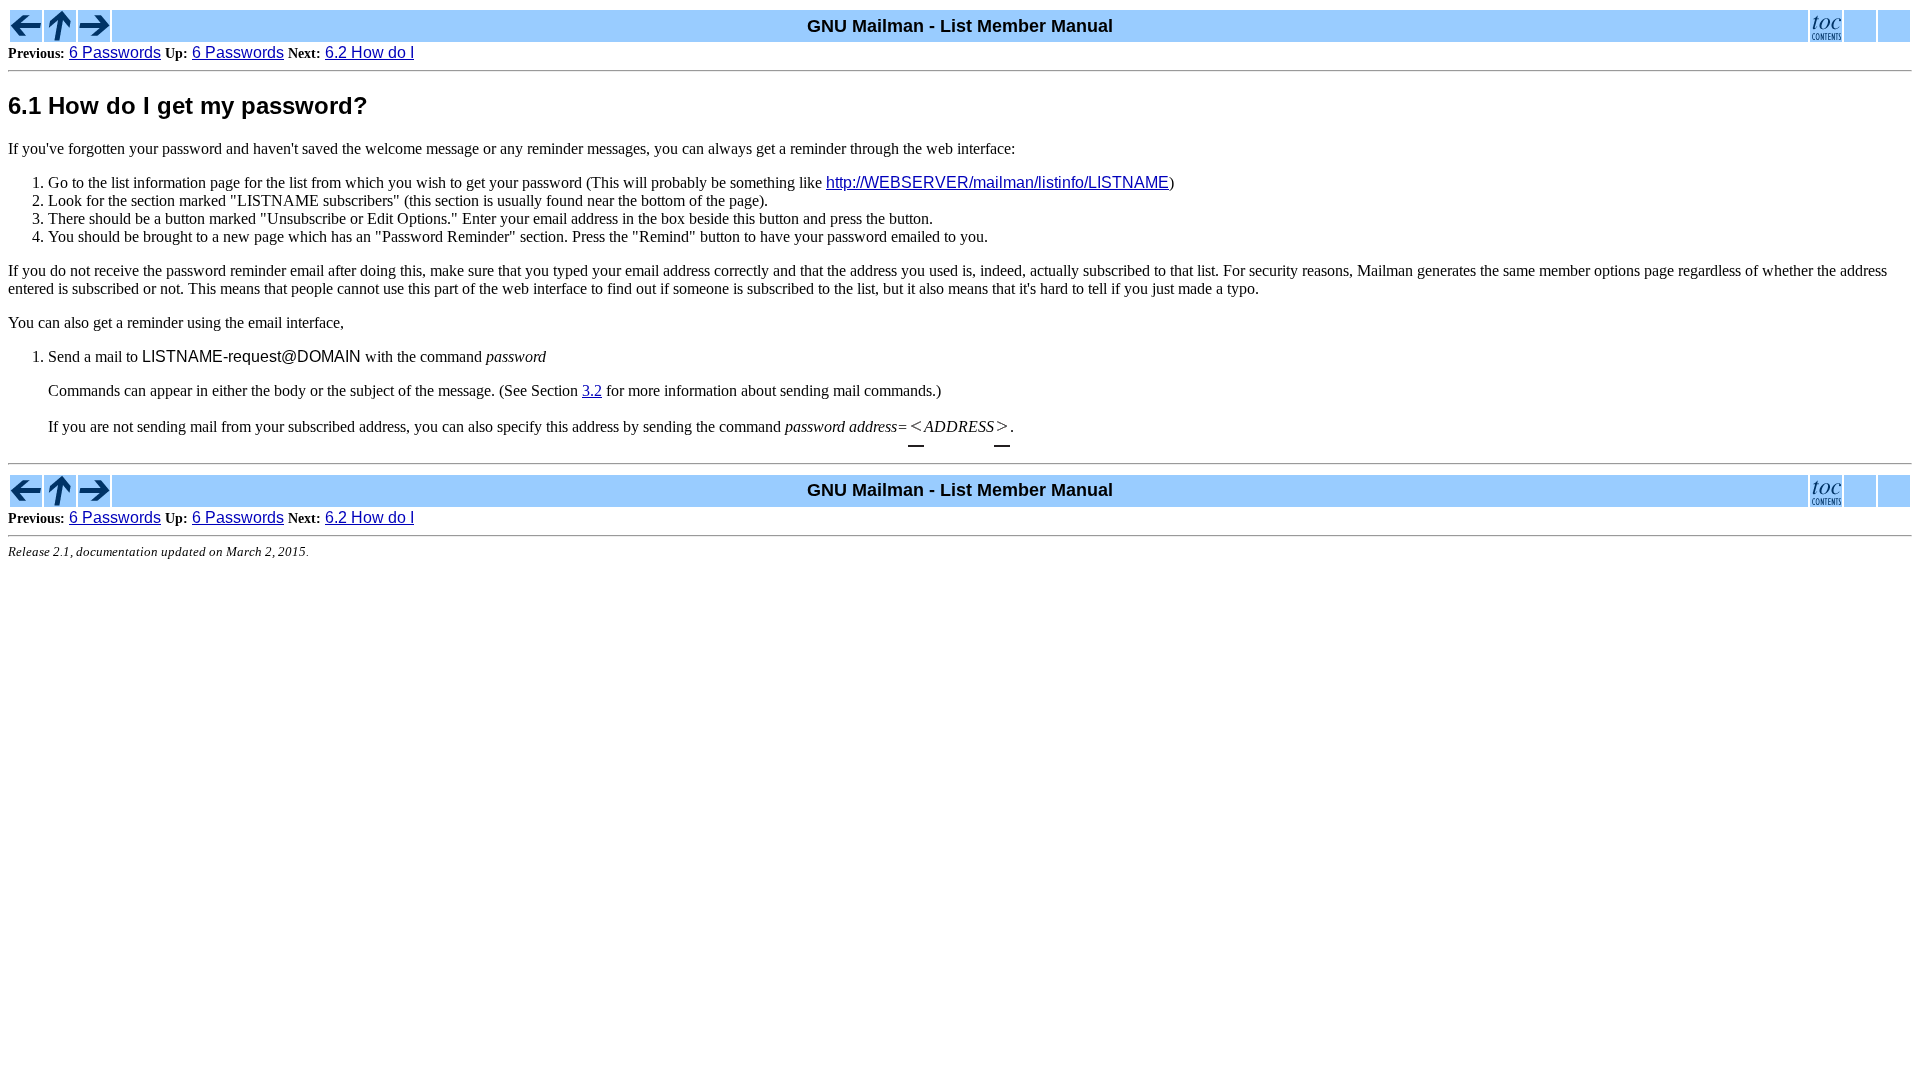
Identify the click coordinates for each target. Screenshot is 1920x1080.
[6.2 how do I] (94, 36)
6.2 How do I (369, 52)
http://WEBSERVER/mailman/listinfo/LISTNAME (997, 182)
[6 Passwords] (26, 36)
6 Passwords (115, 52)
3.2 (592, 390)
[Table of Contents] (1826, 36)
